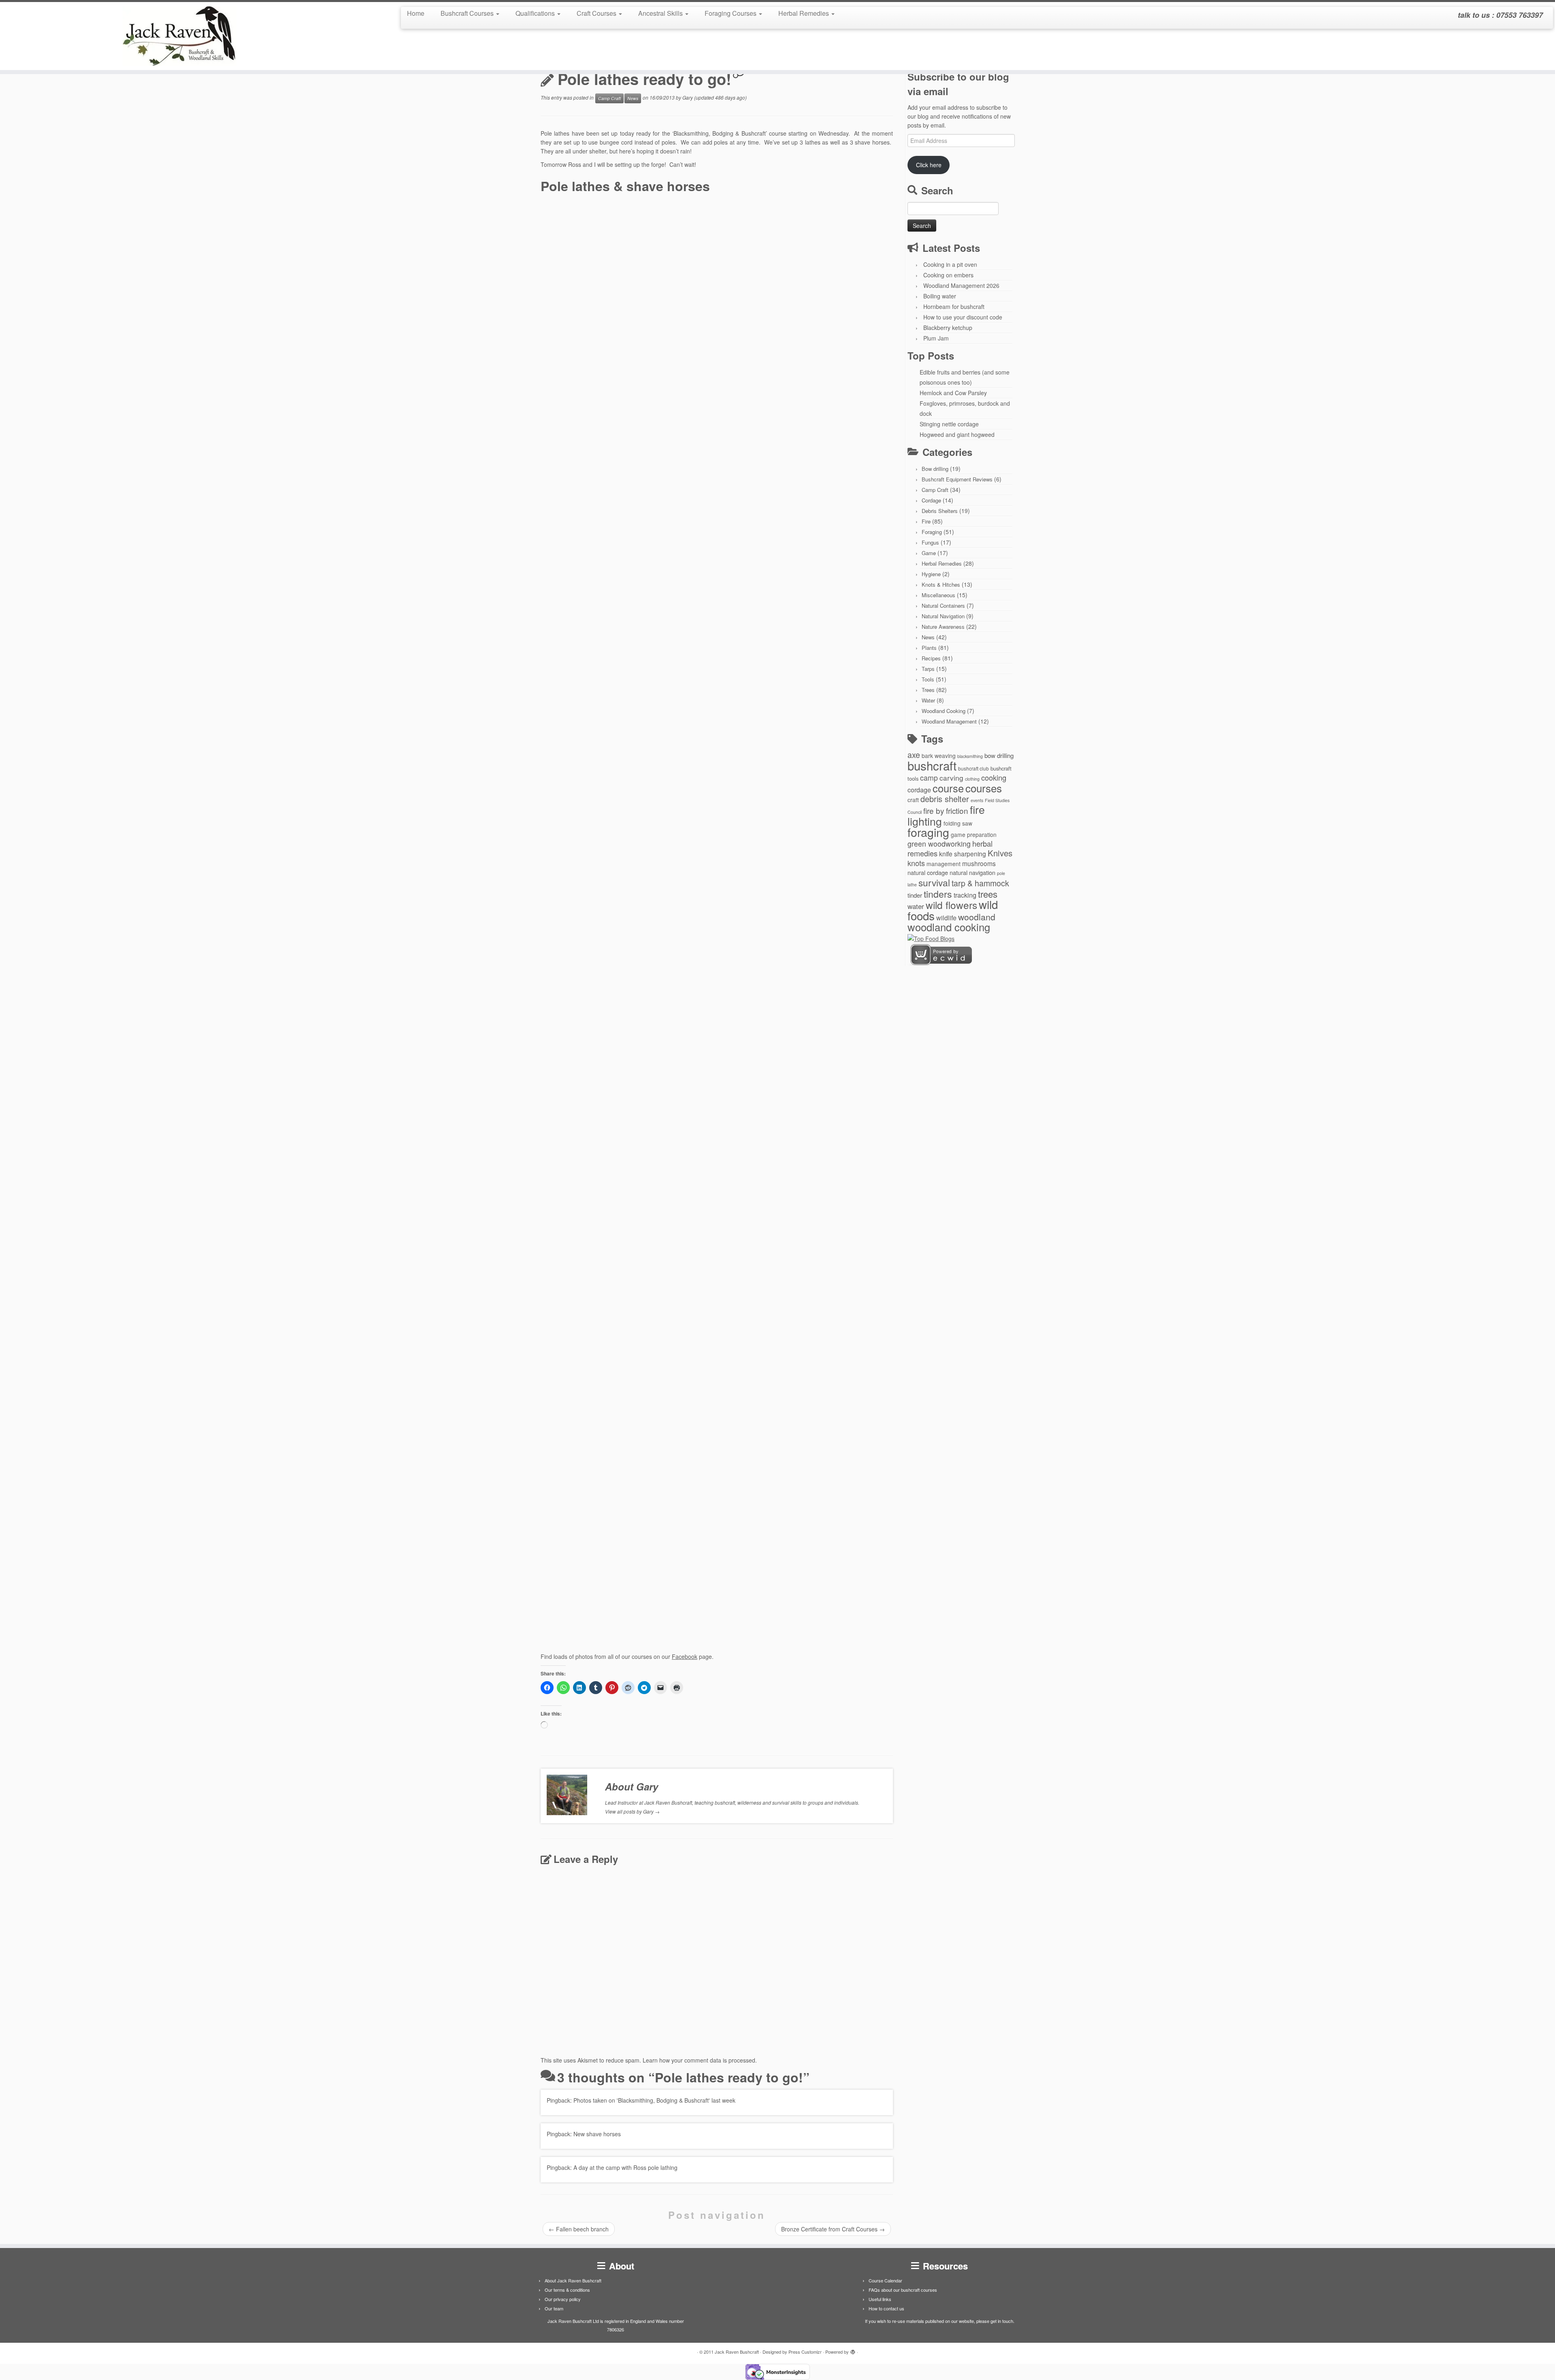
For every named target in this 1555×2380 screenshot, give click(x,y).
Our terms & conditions (567, 2290)
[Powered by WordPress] (853, 2350)
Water (928, 700)
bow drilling (999, 755)
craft (913, 800)
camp (929, 778)
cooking (994, 777)
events (977, 800)
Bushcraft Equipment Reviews (957, 479)
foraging (928, 832)
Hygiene (931, 574)
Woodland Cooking (944, 711)
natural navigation (972, 872)
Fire (926, 521)
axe (914, 755)
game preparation (974, 834)
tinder (915, 895)
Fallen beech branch (579, 2229)
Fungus (930, 542)
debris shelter (945, 799)
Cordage (931, 500)
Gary (688, 97)
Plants (929, 648)
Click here (929, 165)
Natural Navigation (943, 616)
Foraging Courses (731, 13)
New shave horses (597, 2134)
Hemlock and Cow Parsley (953, 393)
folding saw (958, 823)
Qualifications (536, 13)
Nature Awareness (943, 627)
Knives (1000, 853)
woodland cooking (949, 927)
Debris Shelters (940, 511)
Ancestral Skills (661, 13)
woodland (977, 917)
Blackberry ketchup (948, 328)
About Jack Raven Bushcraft (573, 2280)
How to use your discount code (963, 317)
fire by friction (946, 810)
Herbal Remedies (804, 13)
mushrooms (979, 863)
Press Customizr (805, 2352)
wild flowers (951, 905)
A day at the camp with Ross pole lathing (625, 2167)
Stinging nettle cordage (949, 424)
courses (984, 788)
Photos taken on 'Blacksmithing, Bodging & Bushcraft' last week (654, 2100)
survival (934, 882)
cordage (919, 790)
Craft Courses (597, 13)
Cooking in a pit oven (950, 264)
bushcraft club (973, 768)
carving (951, 778)
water (916, 906)
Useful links (880, 2299)
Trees (928, 690)
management (944, 864)
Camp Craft (609, 98)
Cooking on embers (948, 275)
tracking (965, 895)
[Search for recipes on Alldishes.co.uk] (931, 938)
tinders (938, 894)
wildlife (946, 918)
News (633, 98)
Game (929, 553)
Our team (554, 2308)
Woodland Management (949, 721)
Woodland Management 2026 (961, 285)
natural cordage (928, 872)
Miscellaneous (938, 595)
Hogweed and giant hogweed (957, 434)
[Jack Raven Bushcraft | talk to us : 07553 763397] (179, 36)
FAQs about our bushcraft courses (903, 2290)
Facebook (685, 1656)
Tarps (928, 669)
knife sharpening (963, 854)
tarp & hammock (980, 883)
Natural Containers (943, 606)
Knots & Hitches (941, 584)
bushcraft (932, 765)
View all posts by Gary (632, 1811)
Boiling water (940, 296)
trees (988, 894)
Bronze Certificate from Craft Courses (833, 2229)
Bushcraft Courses (468, 13)
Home (416, 13)
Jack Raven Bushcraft (737, 2352)
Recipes (931, 658)
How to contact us (886, 2308)
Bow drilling (935, 469)
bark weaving (939, 756)
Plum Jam (936, 338)
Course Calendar (885, 2280)
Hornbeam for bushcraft (954, 307)
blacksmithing (970, 756)
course (948, 788)
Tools (928, 679)
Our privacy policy (563, 2299)
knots (916, 863)
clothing (972, 779)
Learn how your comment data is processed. (700, 2060)
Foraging (932, 532)
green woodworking (939, 844)
